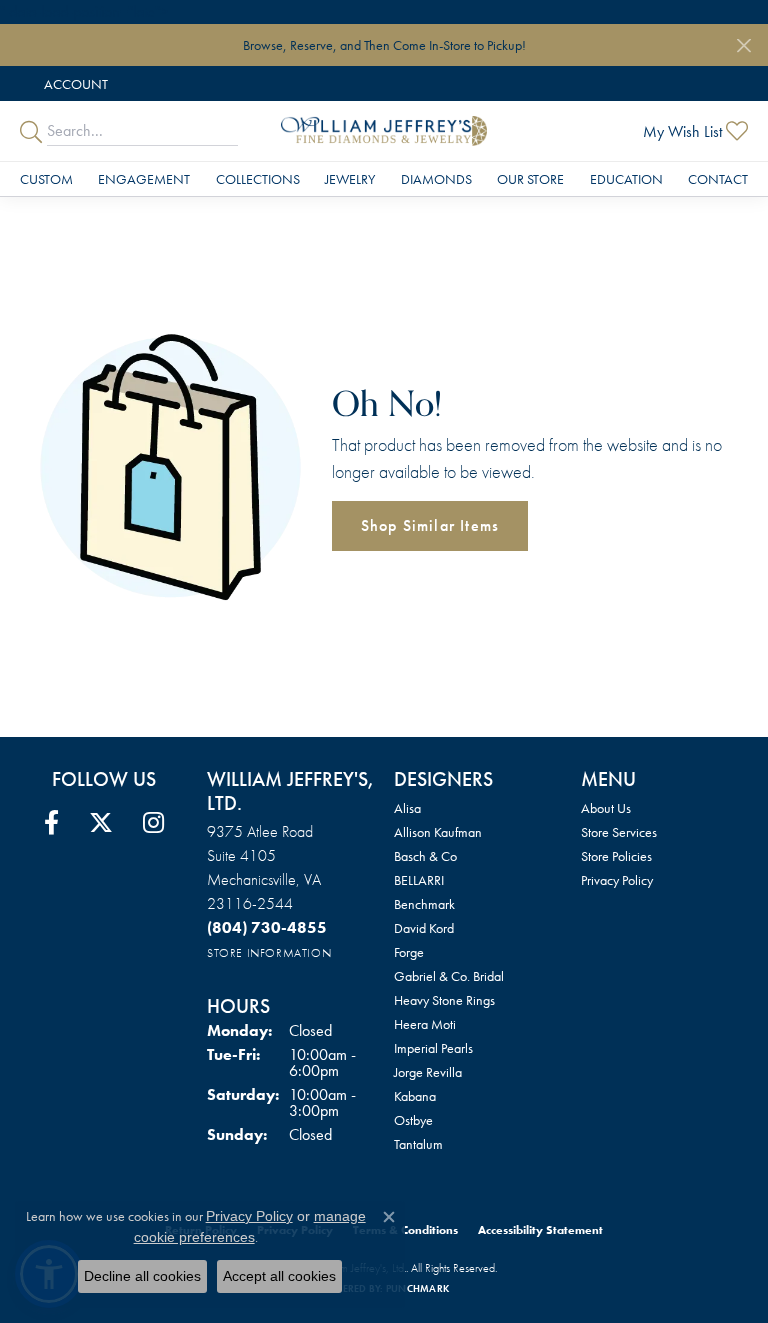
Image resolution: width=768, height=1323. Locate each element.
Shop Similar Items (430, 525)
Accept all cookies (279, 1276)
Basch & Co (425, 856)
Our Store (530, 179)
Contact (718, 179)
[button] (74, 83)
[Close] (743, 45)
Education (626, 179)
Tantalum (418, 1144)
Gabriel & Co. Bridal (449, 976)
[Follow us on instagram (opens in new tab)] (153, 823)
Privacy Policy (617, 880)
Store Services (619, 832)
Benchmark (424, 904)
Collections (258, 179)
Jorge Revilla (428, 1072)
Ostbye (413, 1120)
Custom (46, 179)
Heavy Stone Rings (444, 1000)
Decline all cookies (142, 1276)
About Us (606, 808)
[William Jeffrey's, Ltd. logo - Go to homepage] (383, 131)
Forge (409, 952)
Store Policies (616, 856)
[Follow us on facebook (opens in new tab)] (51, 823)
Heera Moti (425, 1024)
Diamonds (436, 179)
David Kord (424, 928)
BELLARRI (419, 880)
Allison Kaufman (438, 832)
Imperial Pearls (433, 1048)
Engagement (144, 179)
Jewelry (350, 179)
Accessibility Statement (540, 1230)
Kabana (415, 1096)
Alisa (407, 808)
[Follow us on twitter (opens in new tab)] (101, 823)
